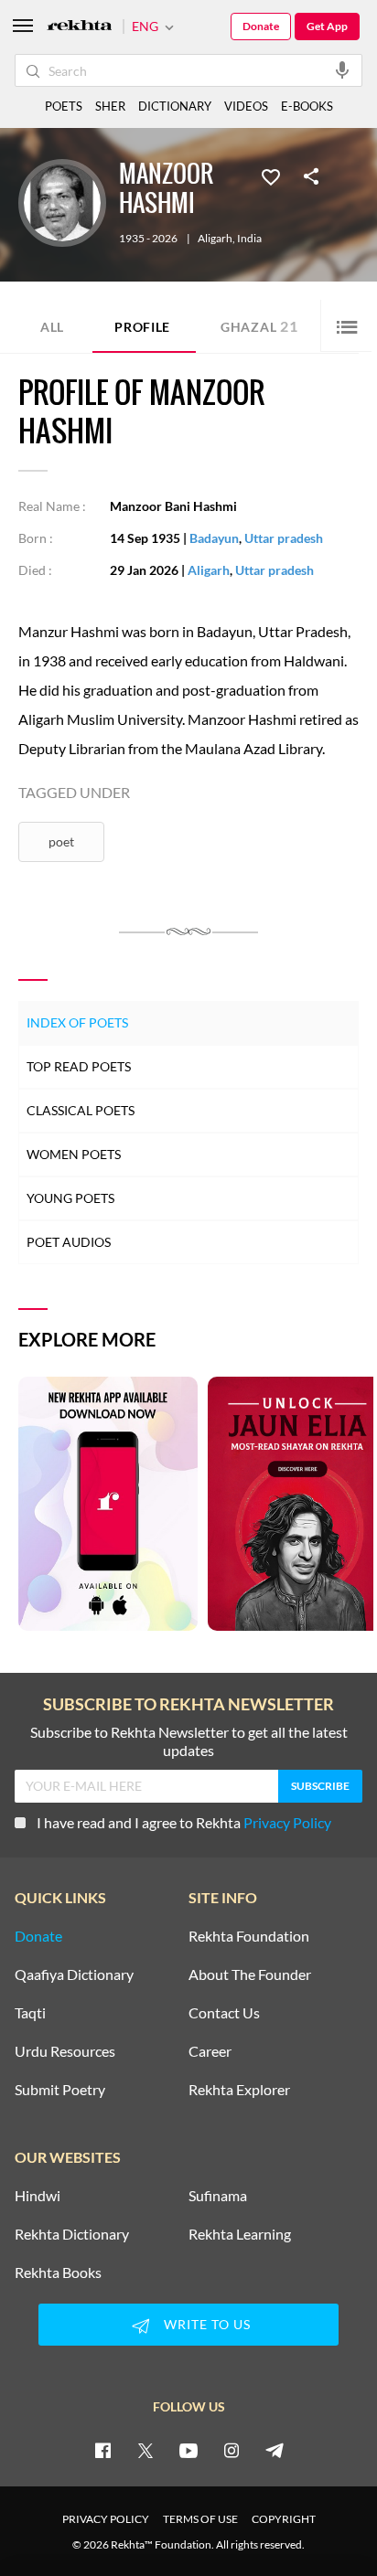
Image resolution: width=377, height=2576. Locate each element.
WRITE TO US (207, 2324)
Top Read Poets (79, 1066)
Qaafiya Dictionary (74, 1975)
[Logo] (80, 27)
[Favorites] (271, 176)
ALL (52, 327)
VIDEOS (246, 106)
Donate (261, 26)
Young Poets (70, 1198)
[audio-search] (342, 69)
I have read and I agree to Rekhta (184, 1822)
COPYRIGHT (284, 2519)
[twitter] (145, 2450)
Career (210, 2051)
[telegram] (275, 2450)
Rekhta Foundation (249, 1936)
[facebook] (102, 2450)
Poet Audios (69, 1242)
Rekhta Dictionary (72, 2234)
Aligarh (215, 239)
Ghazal (259, 326)
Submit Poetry (60, 2090)
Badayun (214, 538)
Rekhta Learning (240, 2234)
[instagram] (232, 2450)
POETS (64, 106)
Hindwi (38, 2196)
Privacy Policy (287, 1822)
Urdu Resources (65, 2051)
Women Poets (74, 1154)
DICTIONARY (175, 106)
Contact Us (224, 2013)
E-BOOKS (307, 106)
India (249, 239)
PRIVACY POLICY (106, 2519)
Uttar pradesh (284, 538)
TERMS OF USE (200, 2519)
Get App (327, 26)
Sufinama (218, 2196)
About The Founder (250, 1975)
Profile (142, 327)
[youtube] (188, 2450)
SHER (110, 106)
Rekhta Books (58, 2273)
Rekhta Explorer (239, 2090)
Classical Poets (81, 1110)
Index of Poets (77, 1022)
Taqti (30, 2013)
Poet (61, 841)
